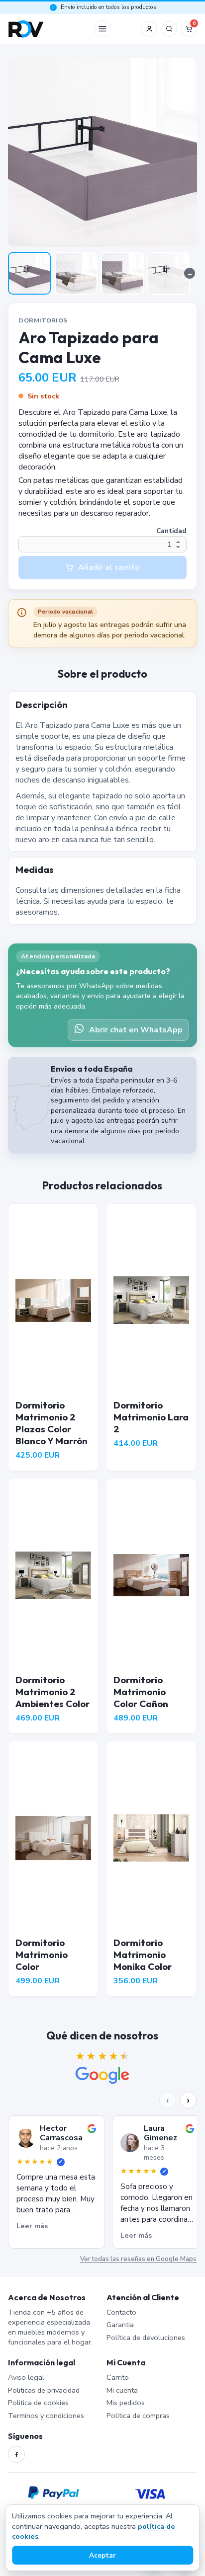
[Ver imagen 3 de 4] (122, 273)
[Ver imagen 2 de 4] (76, 273)
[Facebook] (16, 2454)
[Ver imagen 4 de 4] (169, 273)
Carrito (118, 2377)
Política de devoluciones (146, 2338)
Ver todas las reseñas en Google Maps (139, 2259)
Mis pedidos (126, 2403)
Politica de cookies (38, 2403)
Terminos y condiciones (46, 2416)
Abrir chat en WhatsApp (136, 1030)
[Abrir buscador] (169, 29)
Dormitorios (43, 320)
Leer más (32, 2226)
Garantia (120, 2325)
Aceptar (102, 2555)
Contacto (121, 2312)
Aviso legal (26, 2377)
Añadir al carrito (109, 567)
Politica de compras (138, 2416)
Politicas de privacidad (44, 2390)
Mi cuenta (122, 2390)
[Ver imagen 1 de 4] (29, 273)
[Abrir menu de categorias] (102, 29)
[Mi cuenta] (149, 29)
